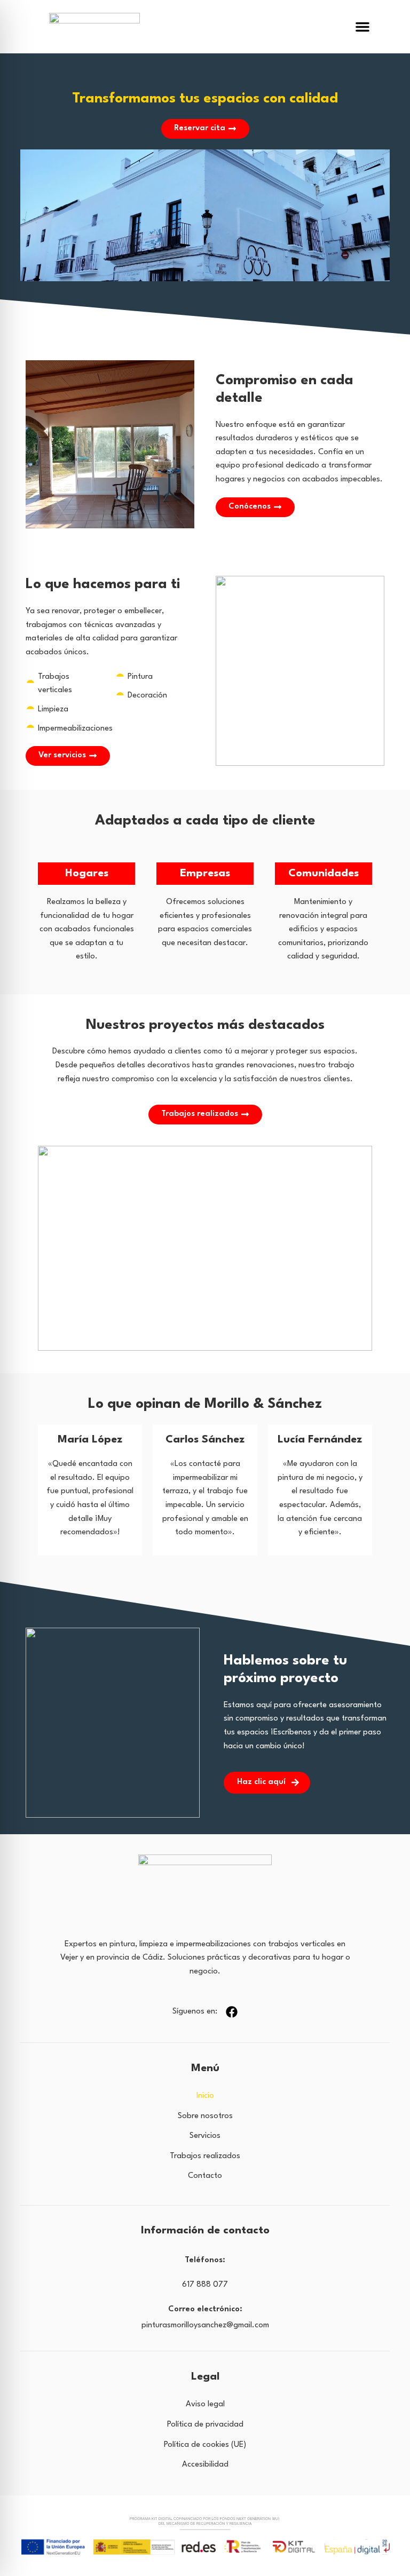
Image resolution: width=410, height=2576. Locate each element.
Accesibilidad (205, 2465)
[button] (362, 27)
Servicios (205, 2136)
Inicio (205, 2096)
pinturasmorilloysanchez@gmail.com (205, 2325)
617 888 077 (205, 2285)
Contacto (205, 2176)
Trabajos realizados (205, 2156)
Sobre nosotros (205, 2116)
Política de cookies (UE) (205, 2445)
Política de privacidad (205, 2425)
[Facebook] (232, 2012)
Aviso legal (205, 2404)
